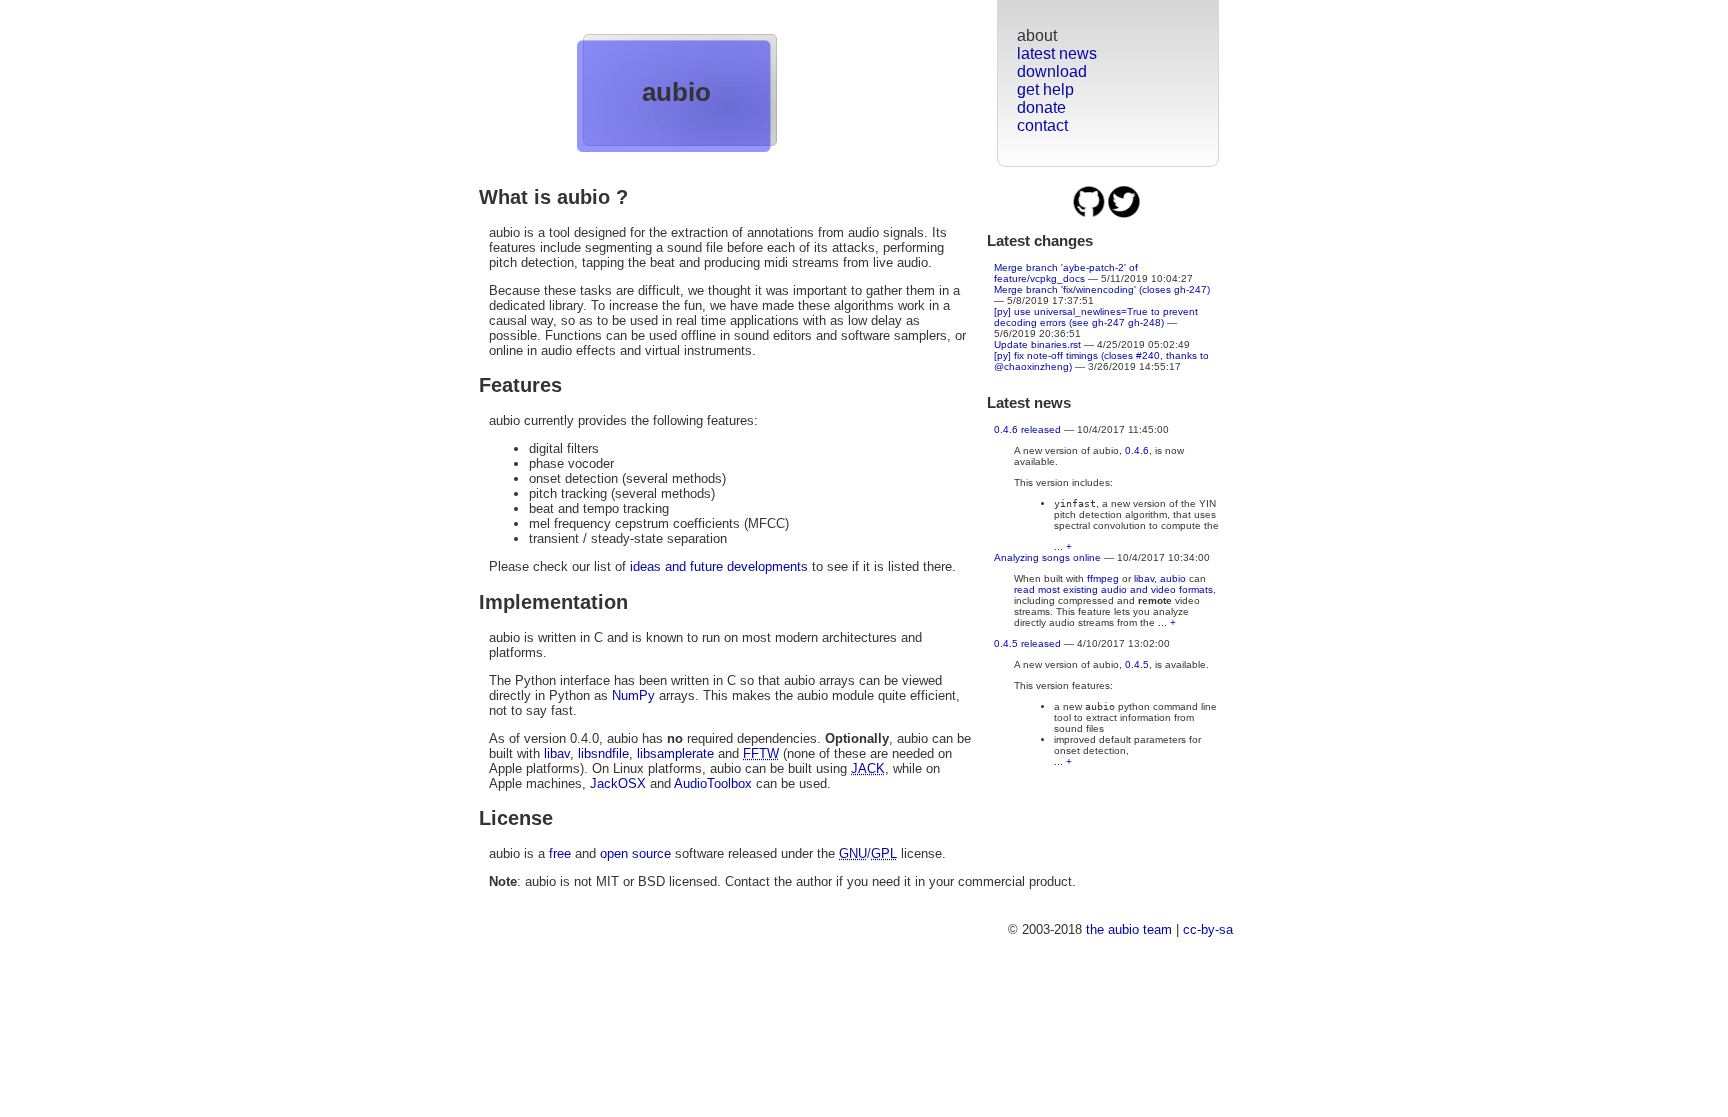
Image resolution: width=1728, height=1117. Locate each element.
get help (1045, 89)
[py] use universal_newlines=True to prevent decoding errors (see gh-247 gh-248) (1096, 317)
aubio (676, 92)
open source (635, 853)
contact (1042, 125)
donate (1041, 107)
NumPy (633, 695)
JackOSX (618, 783)
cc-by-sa (1208, 929)
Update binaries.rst (1037, 344)
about (1037, 35)
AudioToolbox (713, 783)
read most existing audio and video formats (1113, 589)
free (560, 853)
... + (1063, 546)
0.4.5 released (1027, 643)
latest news (1057, 53)
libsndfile (603, 753)
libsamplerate (675, 753)
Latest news (1029, 402)
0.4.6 (1137, 450)
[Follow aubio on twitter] (1124, 214)
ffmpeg (1103, 578)
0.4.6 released (1027, 429)
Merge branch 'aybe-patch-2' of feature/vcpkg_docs (1066, 273)
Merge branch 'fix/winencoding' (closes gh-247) (1102, 289)
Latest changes (1040, 240)
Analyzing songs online (1047, 557)
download (1052, 71)
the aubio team (1129, 929)
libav (1144, 578)
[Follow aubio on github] (1090, 214)
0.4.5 (1137, 664)
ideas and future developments (719, 566)
